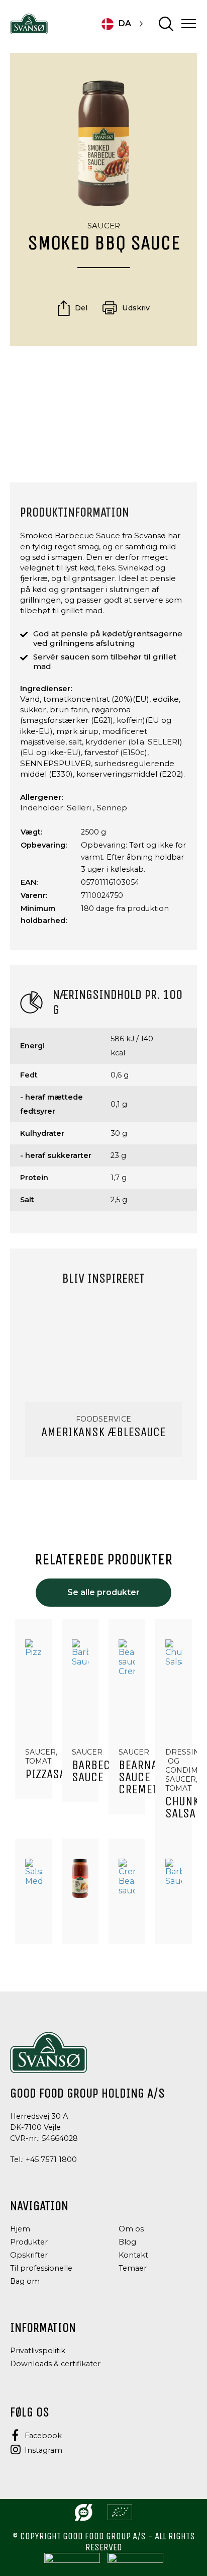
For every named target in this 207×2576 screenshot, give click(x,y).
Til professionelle (41, 2268)
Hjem (20, 2229)
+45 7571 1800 (51, 2159)
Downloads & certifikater (55, 2364)
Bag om (25, 2281)
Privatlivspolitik (38, 2351)
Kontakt (133, 2255)
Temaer (133, 2268)
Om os (131, 2229)
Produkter (29, 2242)
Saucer (104, 226)
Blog (127, 2242)
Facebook (43, 2436)
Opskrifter (29, 2255)
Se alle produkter (103, 1592)
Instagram (43, 2450)
